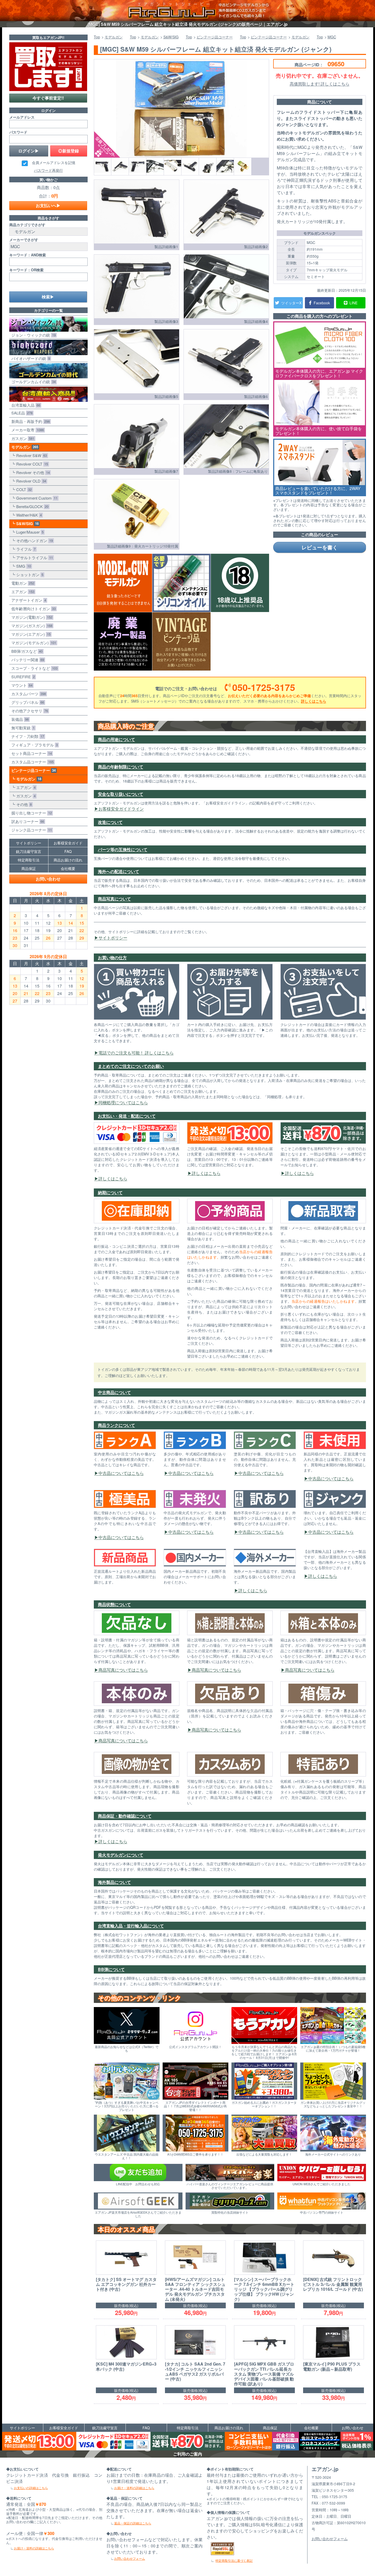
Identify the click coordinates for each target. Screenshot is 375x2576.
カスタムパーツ (28, 694)
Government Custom (36, 498)
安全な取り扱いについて (121, 794)
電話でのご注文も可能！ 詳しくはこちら (136, 1053)
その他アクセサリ (29, 711)
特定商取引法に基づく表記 (234, 2560)
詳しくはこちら (314, 701)
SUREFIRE (22, 677)
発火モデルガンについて (121, 1855)
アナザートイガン (28, 600)
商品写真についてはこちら (123, 1670)
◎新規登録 (69, 151)
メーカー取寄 (27, 430)
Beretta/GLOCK (31, 506)
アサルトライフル (34, 557)
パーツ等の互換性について (123, 849)
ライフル (25, 549)
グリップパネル (27, 702)
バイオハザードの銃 (30, 358)
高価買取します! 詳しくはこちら (320, 84)
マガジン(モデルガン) (33, 643)
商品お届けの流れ (68, 860)
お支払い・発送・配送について (127, 1116)
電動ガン (22, 583)
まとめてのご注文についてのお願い (131, 1066)
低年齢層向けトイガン (32, 609)
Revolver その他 (32, 472)
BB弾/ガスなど (26, 651)
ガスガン (22, 438)
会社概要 (68, 868)
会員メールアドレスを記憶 (54, 163)
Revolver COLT (31, 464)
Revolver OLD (30, 481)
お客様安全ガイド (68, 843)
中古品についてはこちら (121, 1473)
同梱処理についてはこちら (123, 1102)
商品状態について (114, 1604)
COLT (23, 489)
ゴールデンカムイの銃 (32, 382)
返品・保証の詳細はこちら (133, 2523)
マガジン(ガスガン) (31, 626)
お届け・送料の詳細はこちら (34, 2548)
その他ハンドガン (34, 540)
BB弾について (111, 1969)
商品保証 (29, 868)
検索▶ (48, 297)
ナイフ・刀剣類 (27, 736)
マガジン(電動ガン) (31, 617)
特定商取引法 (29, 860)
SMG (23, 566)
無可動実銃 (22, 728)
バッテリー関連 (27, 660)
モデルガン (24, 447)
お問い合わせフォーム (130, 2558)
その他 (23, 804)
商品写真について (114, 899)
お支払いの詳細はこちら (31, 2488)
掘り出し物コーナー (31, 813)
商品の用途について (116, 739)
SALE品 (21, 413)
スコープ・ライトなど (33, 668)
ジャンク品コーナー (31, 830)
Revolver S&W (31, 455)
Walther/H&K (28, 515)
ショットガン (29, 574)
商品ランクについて (116, 1425)
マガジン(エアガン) (30, 634)
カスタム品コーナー (31, 762)
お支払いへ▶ (48, 205)
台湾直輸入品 (25, 405)
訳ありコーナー (27, 821)
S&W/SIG (26, 524)
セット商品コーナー (31, 753)
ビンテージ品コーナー (32, 770)
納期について (110, 1192)
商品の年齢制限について (121, 767)
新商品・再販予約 (30, 421)
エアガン (22, 592)
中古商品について (114, 1392)
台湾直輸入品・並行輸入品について (131, 1926)
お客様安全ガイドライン (121, 809)
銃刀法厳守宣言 (29, 851)
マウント (21, 685)
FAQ (68, 851)
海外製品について (114, 1882)
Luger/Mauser (29, 532)
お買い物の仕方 (112, 957)
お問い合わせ (48, 879)
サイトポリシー (113, 938)
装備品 (19, 719)
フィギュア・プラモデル (34, 745)
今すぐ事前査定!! (48, 98)
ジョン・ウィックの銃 (32, 335)
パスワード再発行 (48, 170)
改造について (110, 822)
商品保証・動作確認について (125, 1816)
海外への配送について (119, 871)
